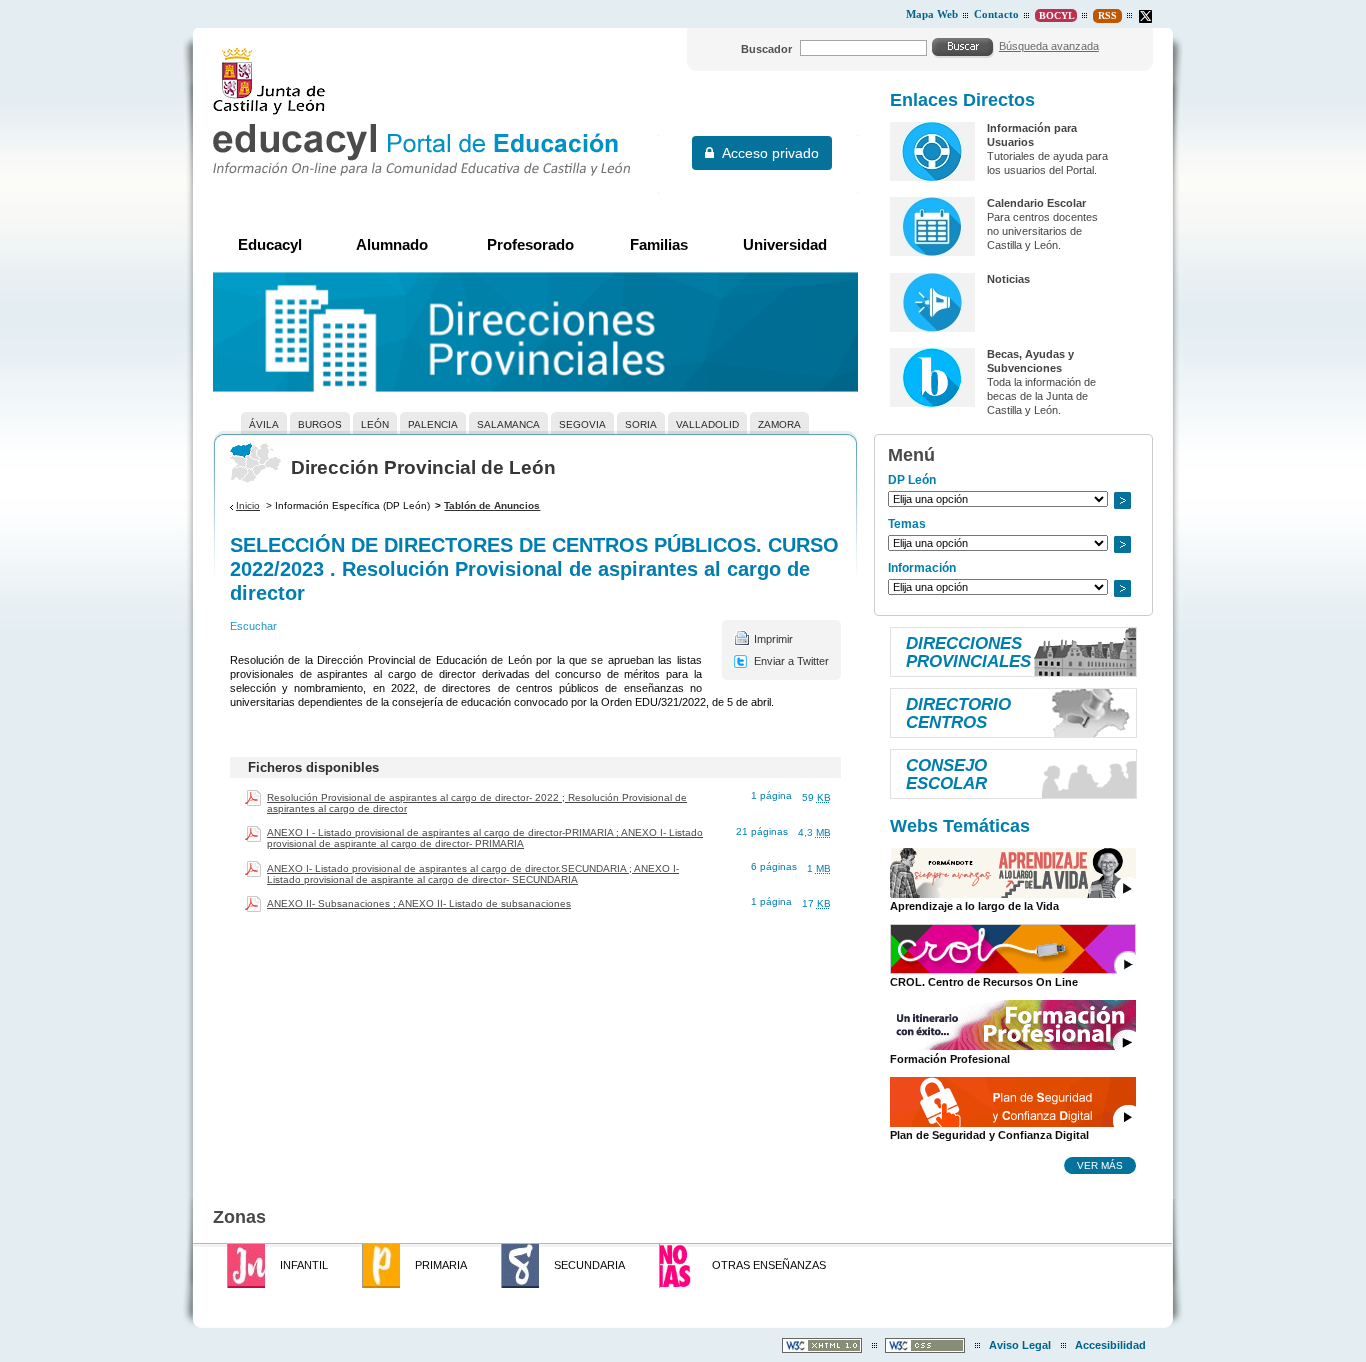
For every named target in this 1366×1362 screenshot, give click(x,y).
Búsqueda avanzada (1049, 46)
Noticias (1008, 279)
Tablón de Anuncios (492, 505)
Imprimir (773, 639)
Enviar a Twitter (791, 661)
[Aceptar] (963, 47)
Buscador (766, 49)
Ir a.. (1122, 500)
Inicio (248, 505)
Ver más (1100, 1165)
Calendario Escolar (1036, 203)
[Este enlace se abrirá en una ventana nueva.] (1145, 16)
